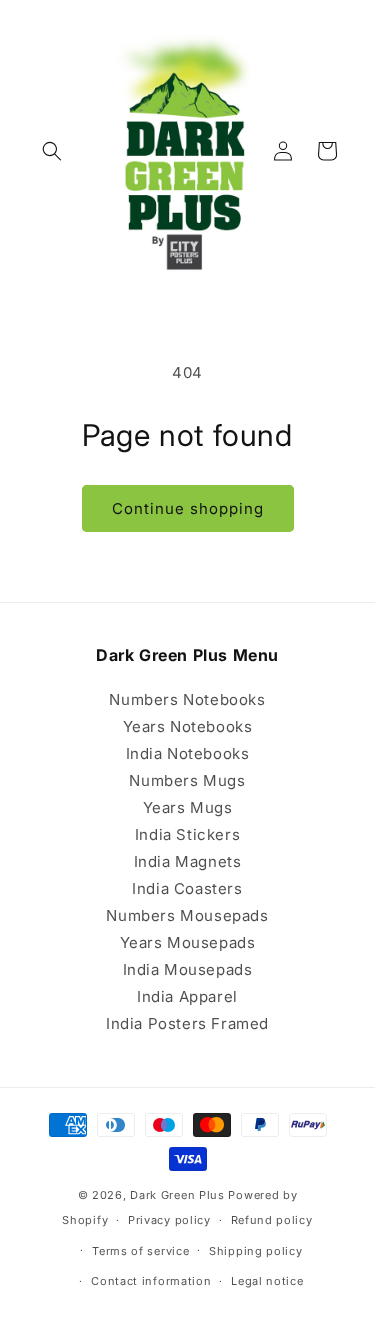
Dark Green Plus (177, 1195)
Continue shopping (188, 508)
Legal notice (267, 1281)
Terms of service (140, 1251)
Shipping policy (256, 1251)
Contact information (151, 1281)
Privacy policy (169, 1220)
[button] (52, 151)
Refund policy (272, 1220)
